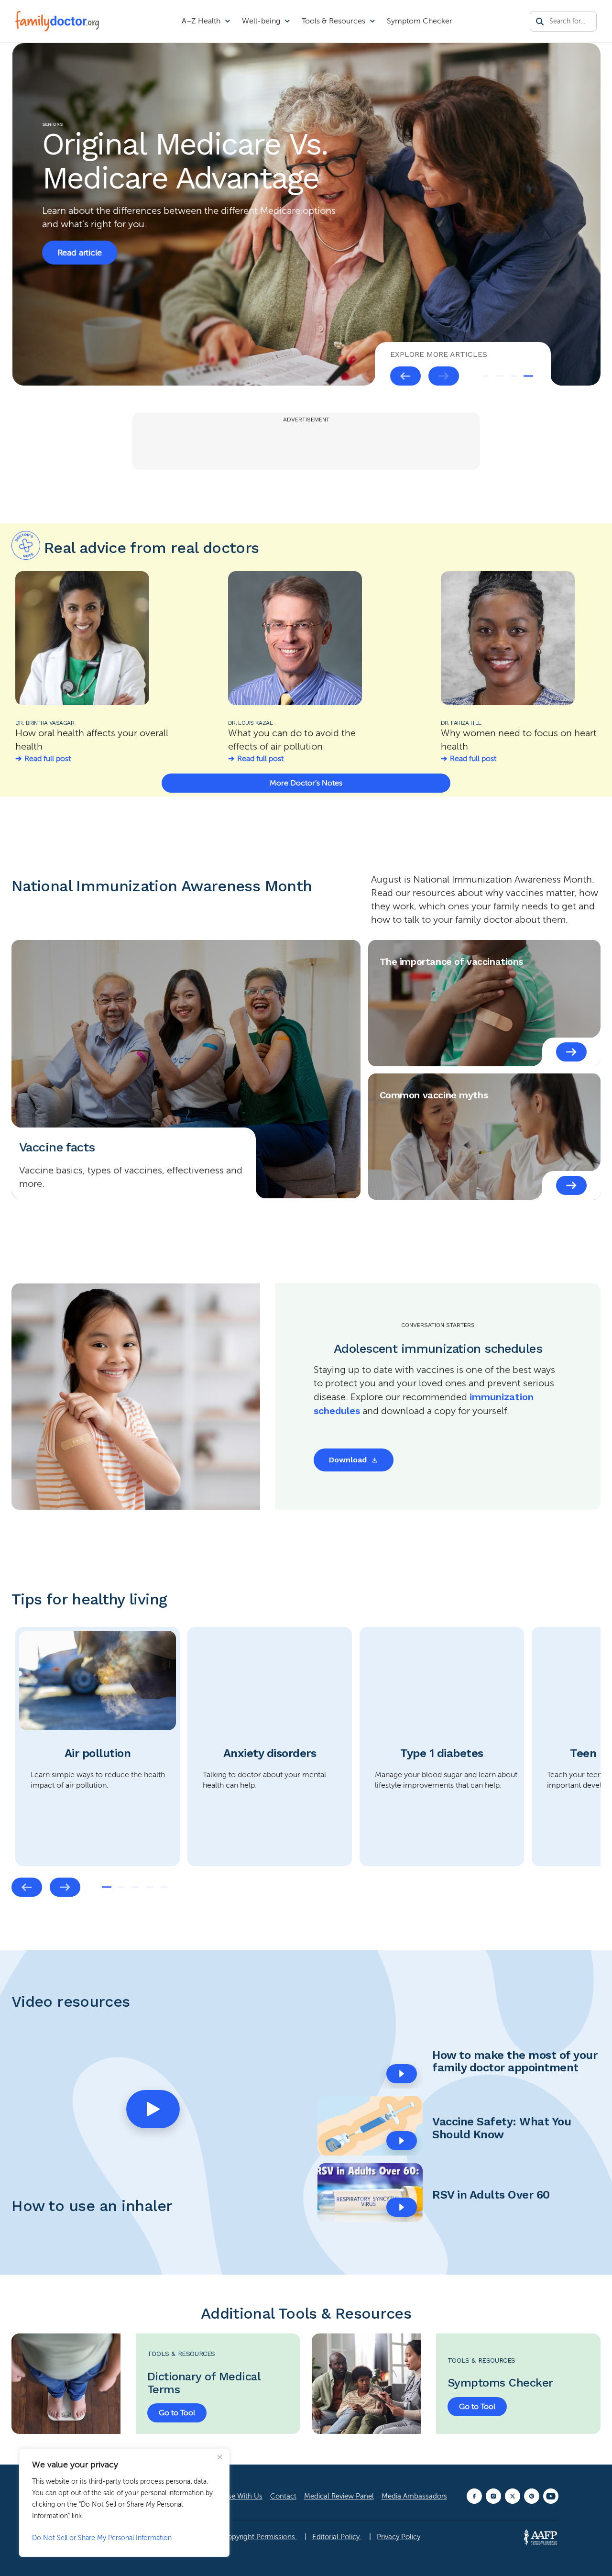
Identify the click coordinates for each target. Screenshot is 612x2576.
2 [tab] (500, 376)
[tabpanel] (306, 214)
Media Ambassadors (414, 2496)
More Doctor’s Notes (306, 783)
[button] (153, 2109)
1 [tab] (485, 376)
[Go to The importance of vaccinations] (571, 1052)
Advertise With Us (234, 2496)
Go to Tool (177, 2413)
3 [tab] (514, 376)
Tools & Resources (333, 21)
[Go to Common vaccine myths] (571, 1185)
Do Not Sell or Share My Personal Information (102, 2538)
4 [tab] (528, 376)
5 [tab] (164, 1887)
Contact (283, 2496)
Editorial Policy (337, 2537)
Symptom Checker (420, 21)
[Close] (219, 2457)
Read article (79, 232)
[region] (124, 2503)
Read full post (48, 759)
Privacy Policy (399, 2537)
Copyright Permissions (260, 2537)
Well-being (261, 21)
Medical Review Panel (339, 2496)
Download (348, 1460)
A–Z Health (201, 21)
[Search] (540, 22)
